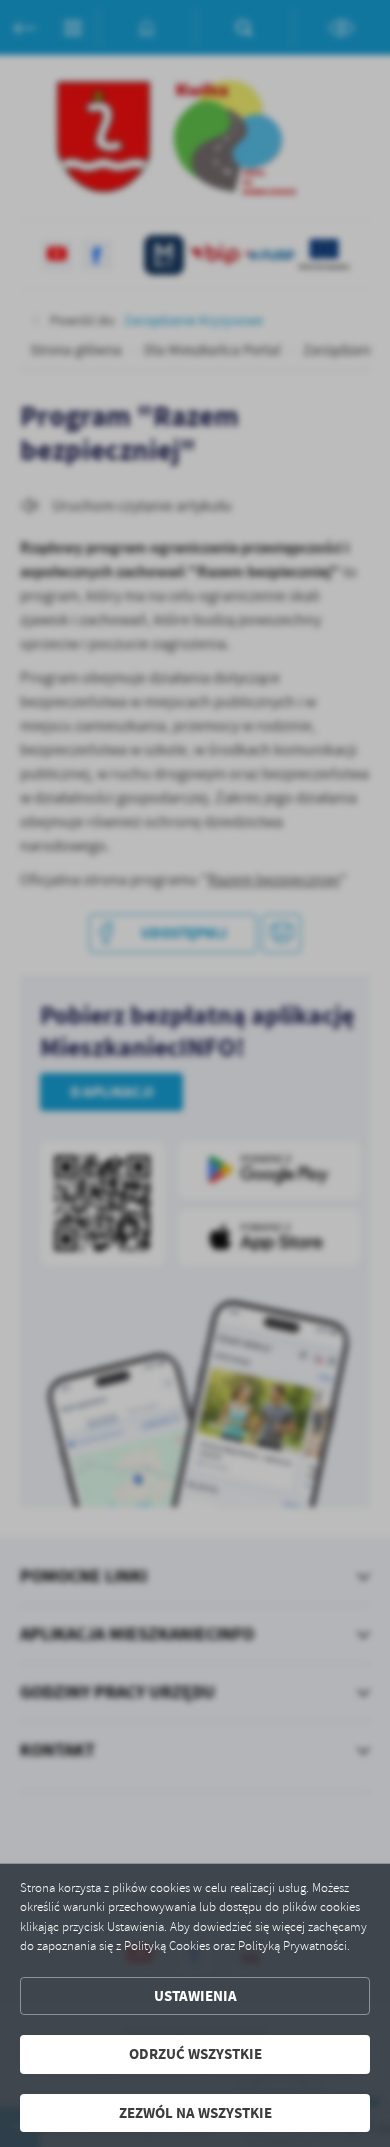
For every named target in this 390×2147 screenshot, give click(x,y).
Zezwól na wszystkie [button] (195, 2113)
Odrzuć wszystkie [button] (195, 2054)
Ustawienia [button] (195, 1996)
